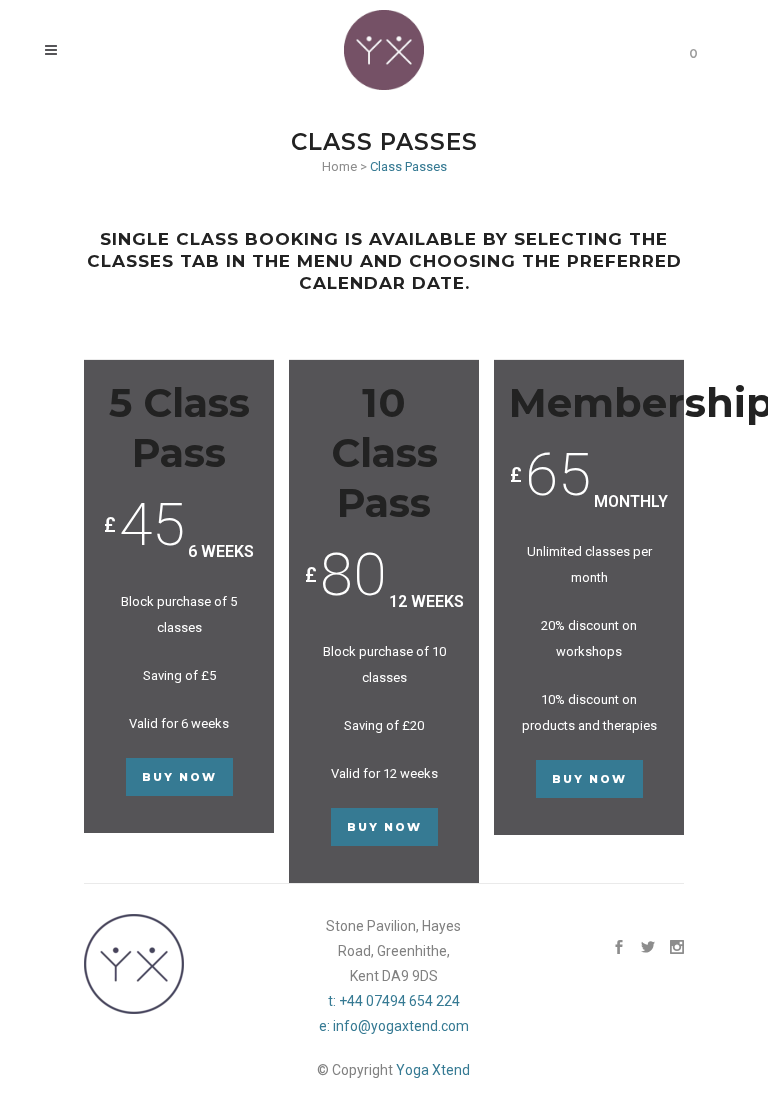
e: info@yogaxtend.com (394, 1026)
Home (339, 166)
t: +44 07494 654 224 (394, 1001)
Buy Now (179, 777)
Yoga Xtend (433, 1070)
